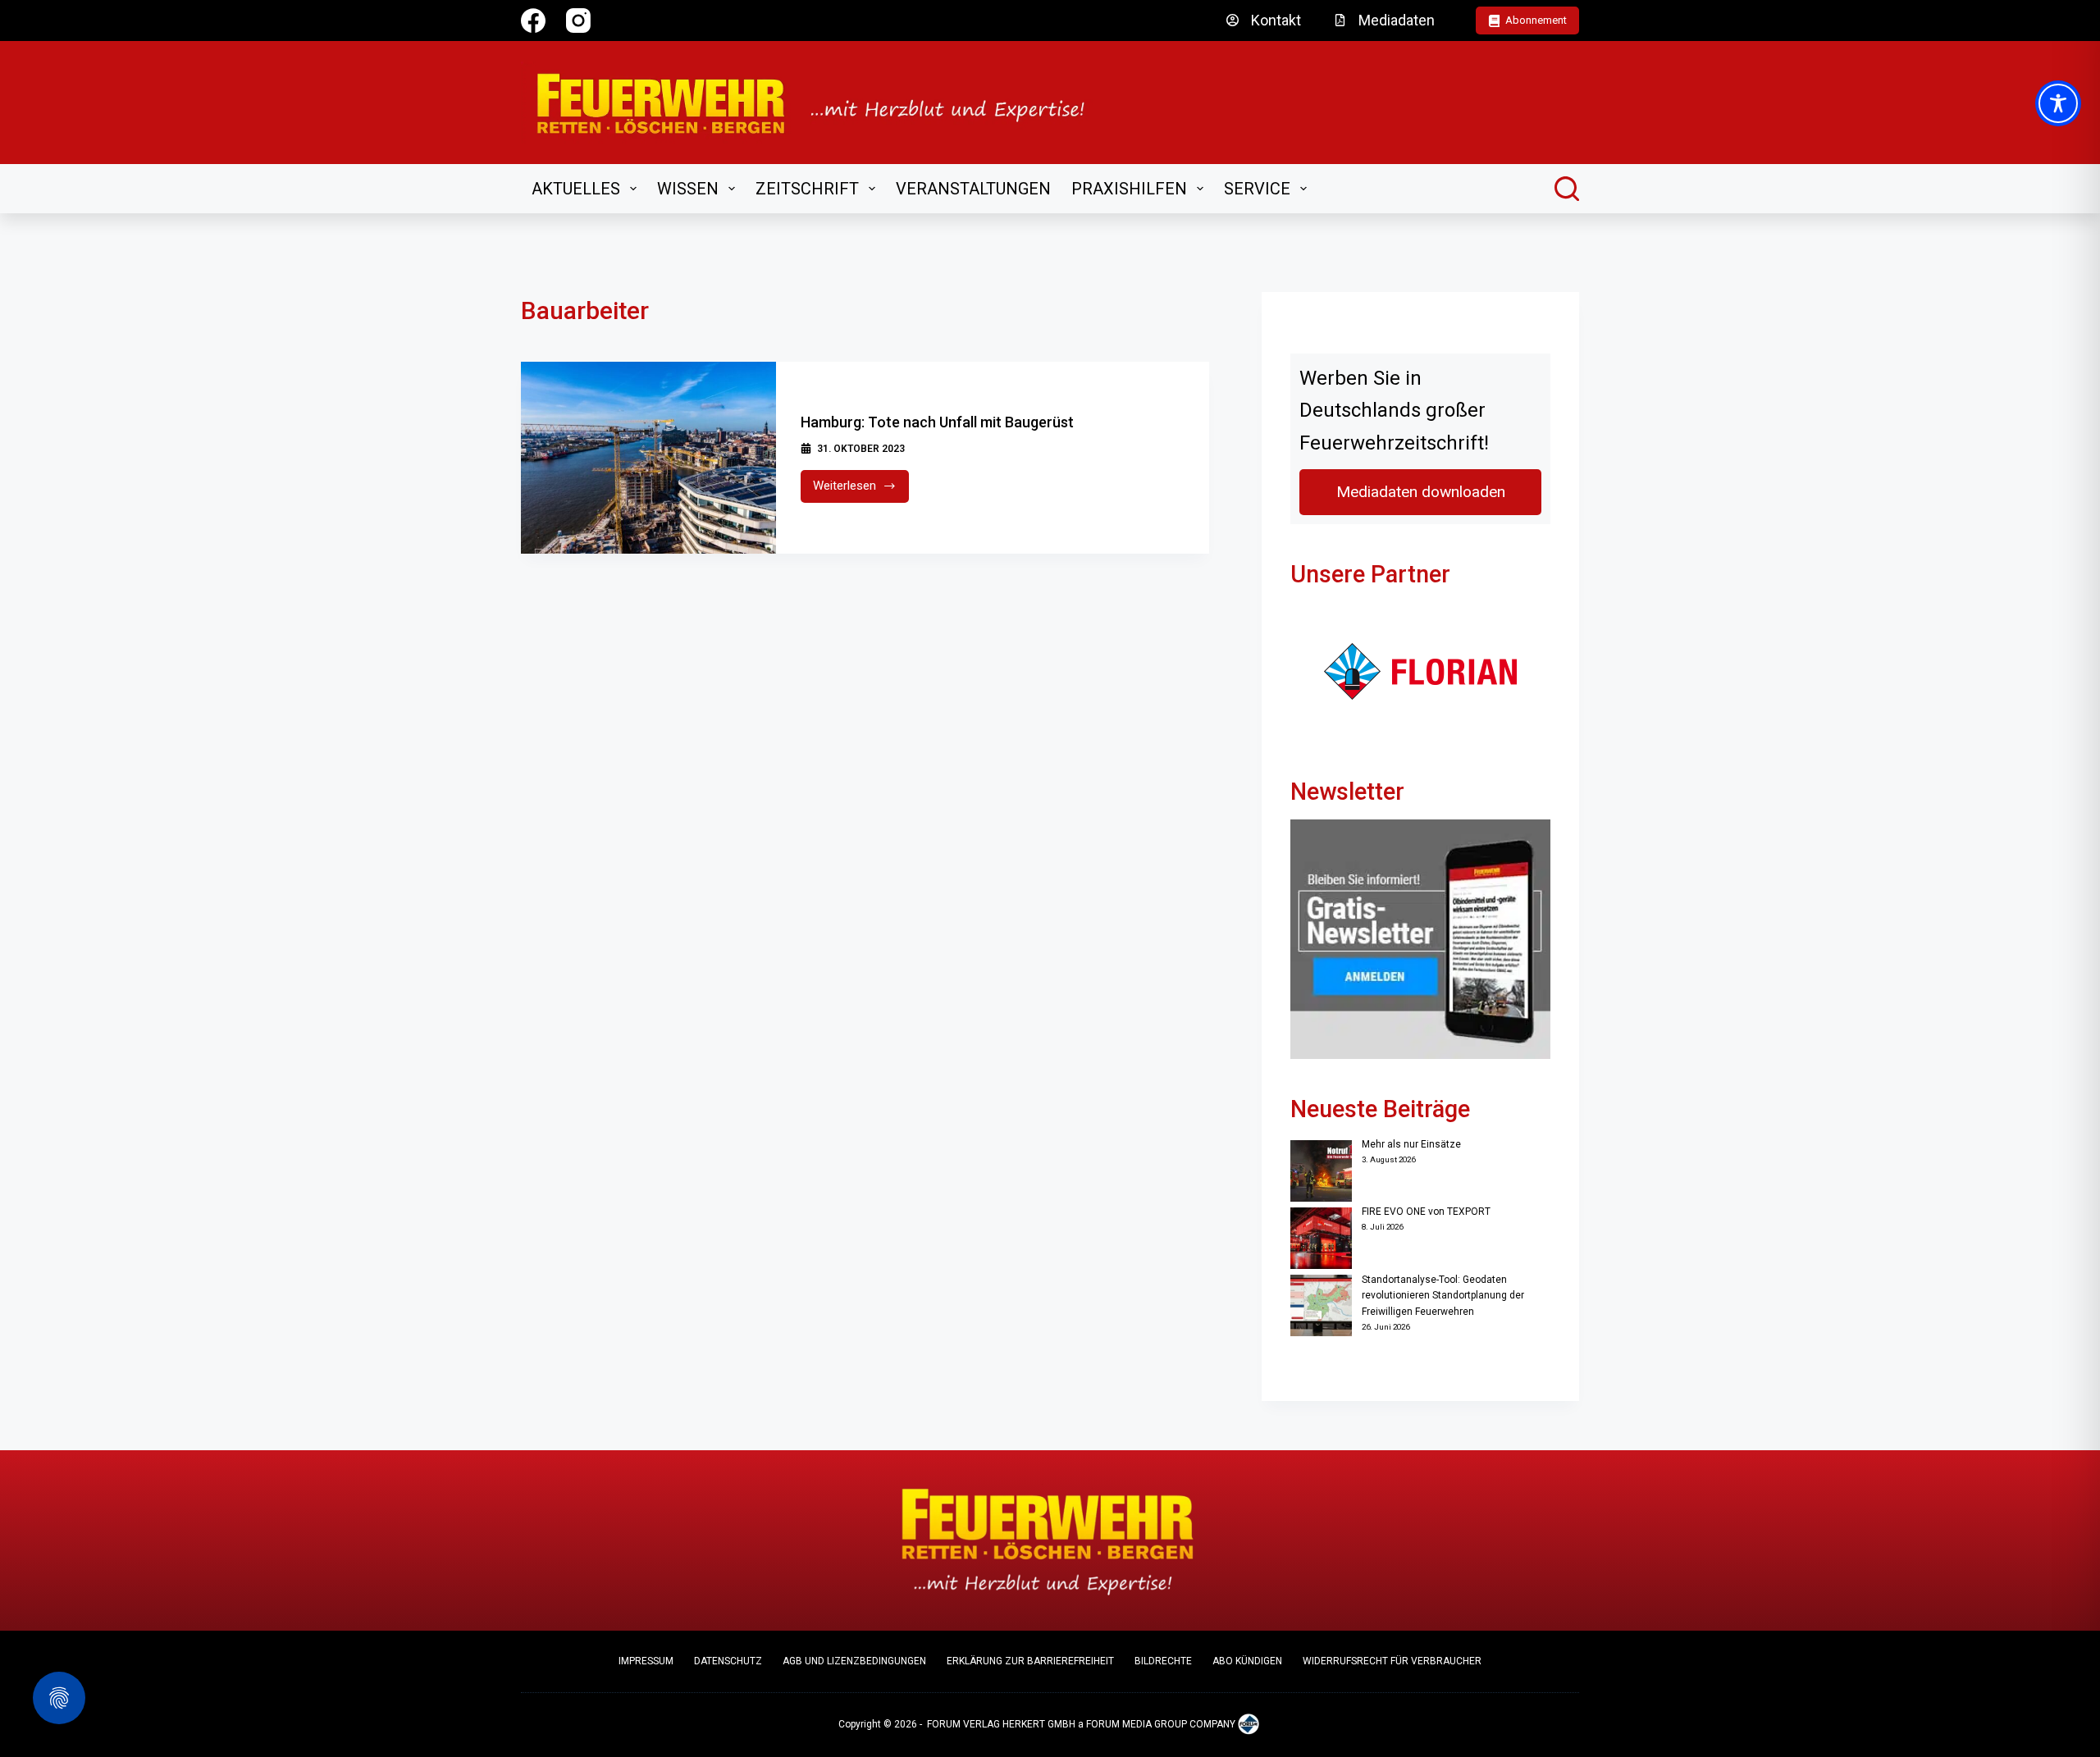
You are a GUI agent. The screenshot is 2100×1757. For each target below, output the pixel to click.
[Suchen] (1567, 189)
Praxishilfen (1129, 189)
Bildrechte (1163, 1661)
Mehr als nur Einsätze (1411, 1144)
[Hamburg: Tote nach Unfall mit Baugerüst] (648, 458)
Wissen (688, 189)
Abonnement (1536, 20)
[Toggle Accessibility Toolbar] (2058, 103)
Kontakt (1276, 20)
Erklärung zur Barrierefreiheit (1030, 1661)
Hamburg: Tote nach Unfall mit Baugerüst (937, 422)
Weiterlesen (861, 490)
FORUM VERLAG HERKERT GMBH (1001, 1725)
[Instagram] (578, 21)
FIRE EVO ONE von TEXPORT (1426, 1212)
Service (1257, 189)
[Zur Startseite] (822, 103)
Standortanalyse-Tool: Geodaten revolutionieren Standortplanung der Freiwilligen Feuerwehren (1443, 1296)
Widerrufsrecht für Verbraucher (1392, 1661)
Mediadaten (1397, 20)
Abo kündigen (1247, 1661)
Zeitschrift (807, 189)
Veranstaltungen (973, 189)
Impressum (646, 1661)
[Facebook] (533, 21)
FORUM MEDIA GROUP (1137, 1725)
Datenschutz (728, 1661)
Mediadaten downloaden (1421, 492)
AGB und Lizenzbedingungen (854, 1661)
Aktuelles (576, 189)
